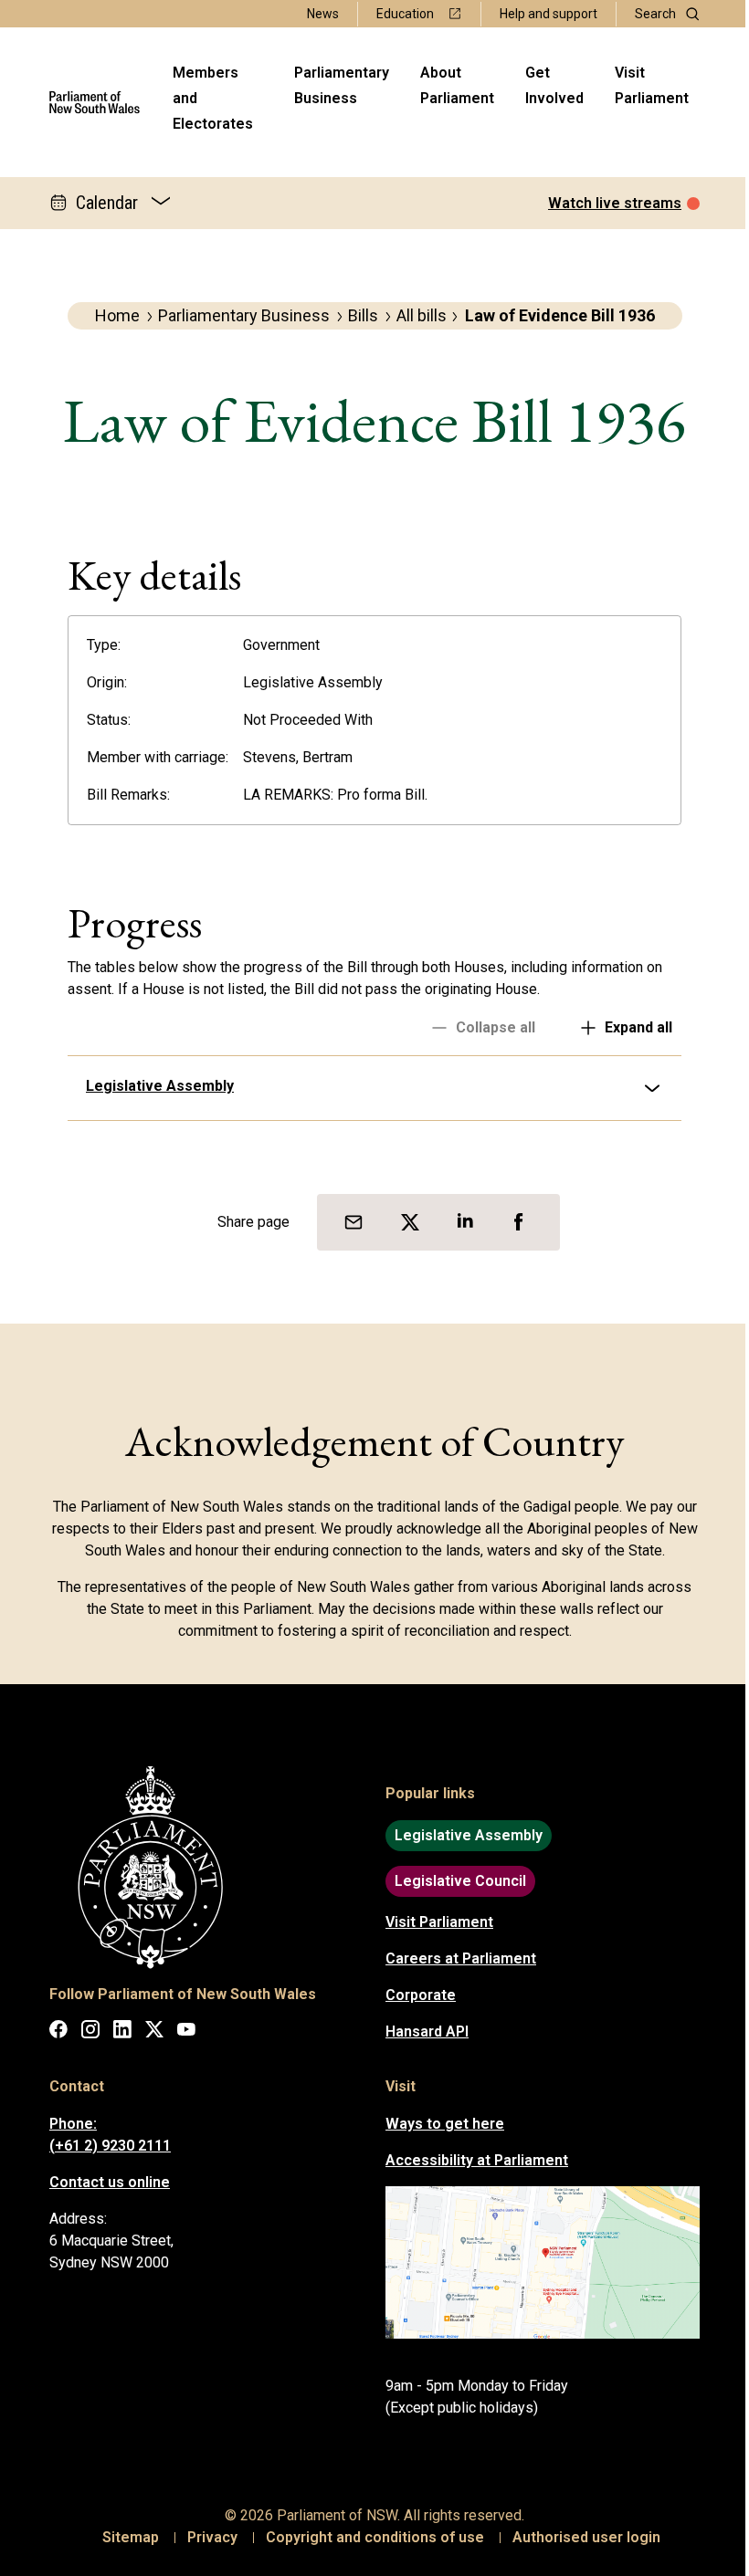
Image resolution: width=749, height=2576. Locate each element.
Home (117, 315)
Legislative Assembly (153, 1086)
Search (655, 14)
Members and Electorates (213, 98)
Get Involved (554, 85)
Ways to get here (438, 2124)
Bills (363, 315)
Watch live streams (615, 203)
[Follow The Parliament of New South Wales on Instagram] (84, 2032)
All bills (422, 315)
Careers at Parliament (454, 1958)
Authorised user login (580, 2537)
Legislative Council (454, 1881)
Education (405, 14)
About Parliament (457, 85)
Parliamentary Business (342, 85)
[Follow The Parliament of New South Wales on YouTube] (180, 2032)
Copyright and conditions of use (369, 2537)
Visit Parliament (652, 85)
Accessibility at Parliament (470, 2160)
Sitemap (124, 2537)
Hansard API (421, 2031)
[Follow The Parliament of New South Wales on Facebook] (52, 2032)
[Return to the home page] (95, 102)
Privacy (206, 2537)
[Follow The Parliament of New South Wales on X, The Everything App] (148, 2032)
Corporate (414, 1995)
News (323, 14)
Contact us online (103, 2182)
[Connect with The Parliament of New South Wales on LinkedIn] (116, 2032)
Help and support (549, 14)
